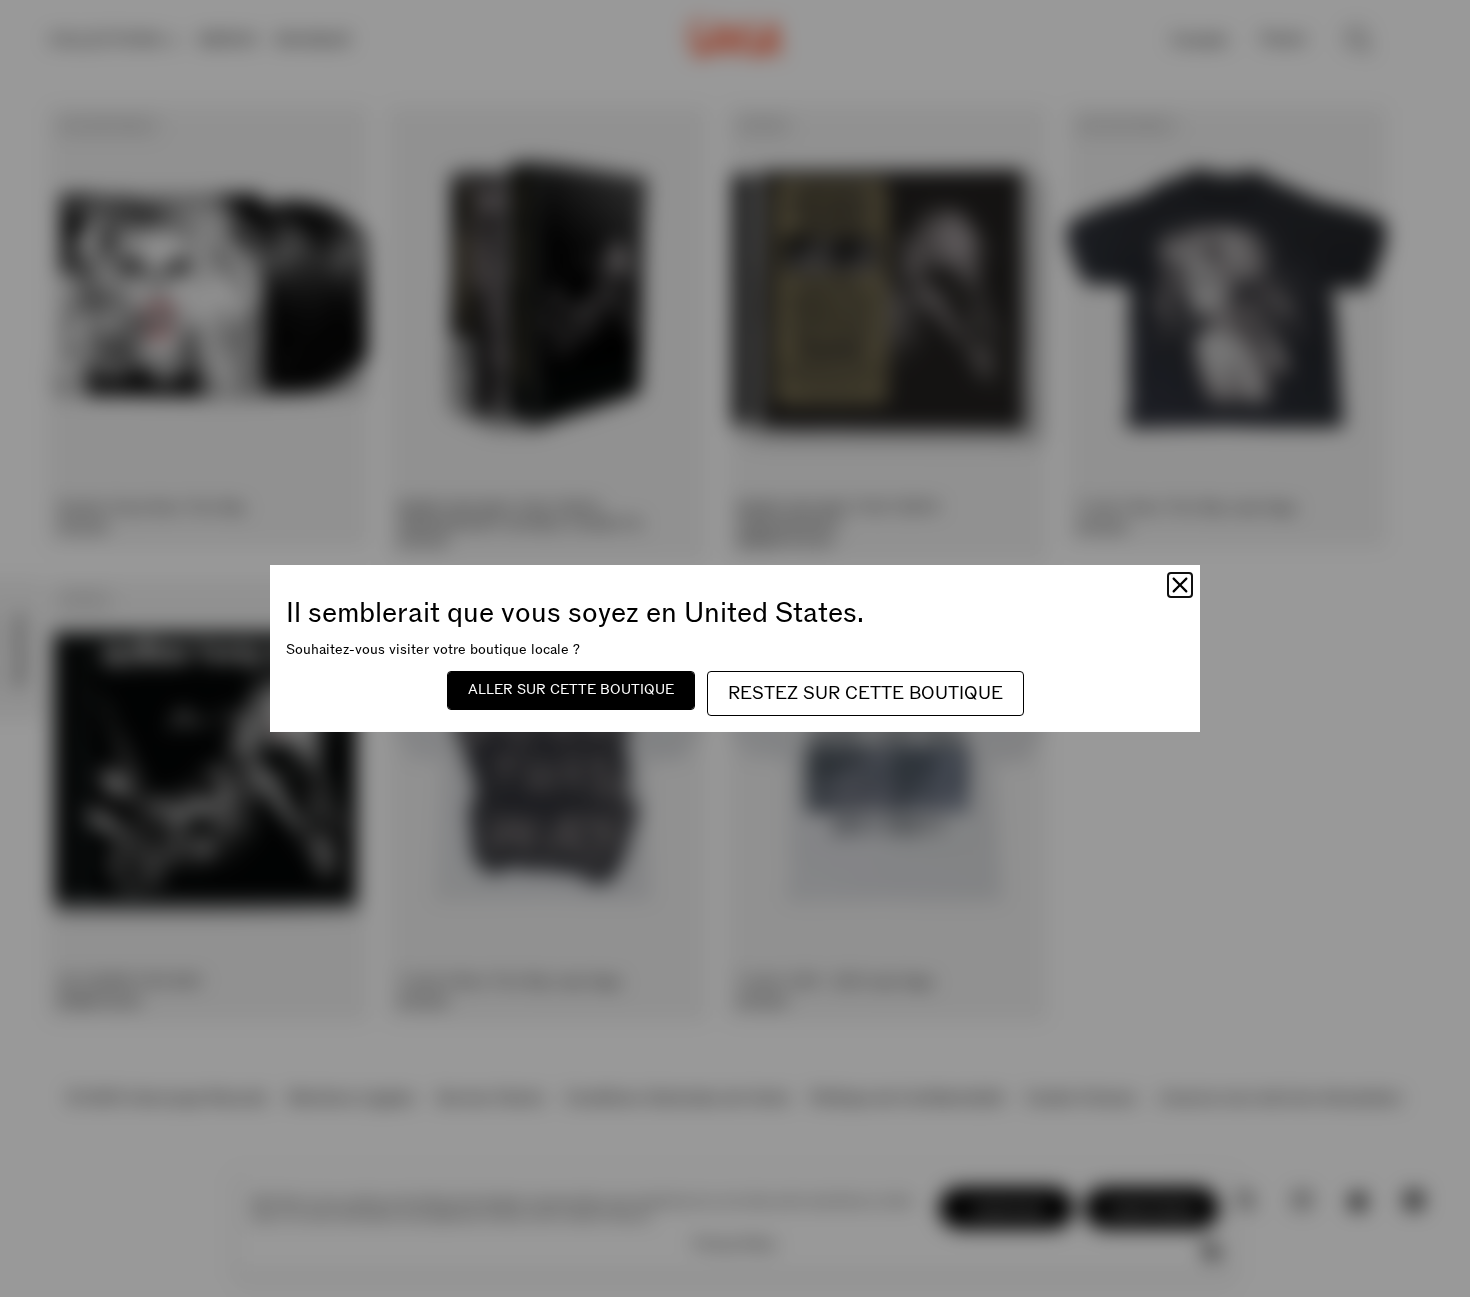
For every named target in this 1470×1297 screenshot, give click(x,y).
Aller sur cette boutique (571, 689)
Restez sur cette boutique (865, 693)
